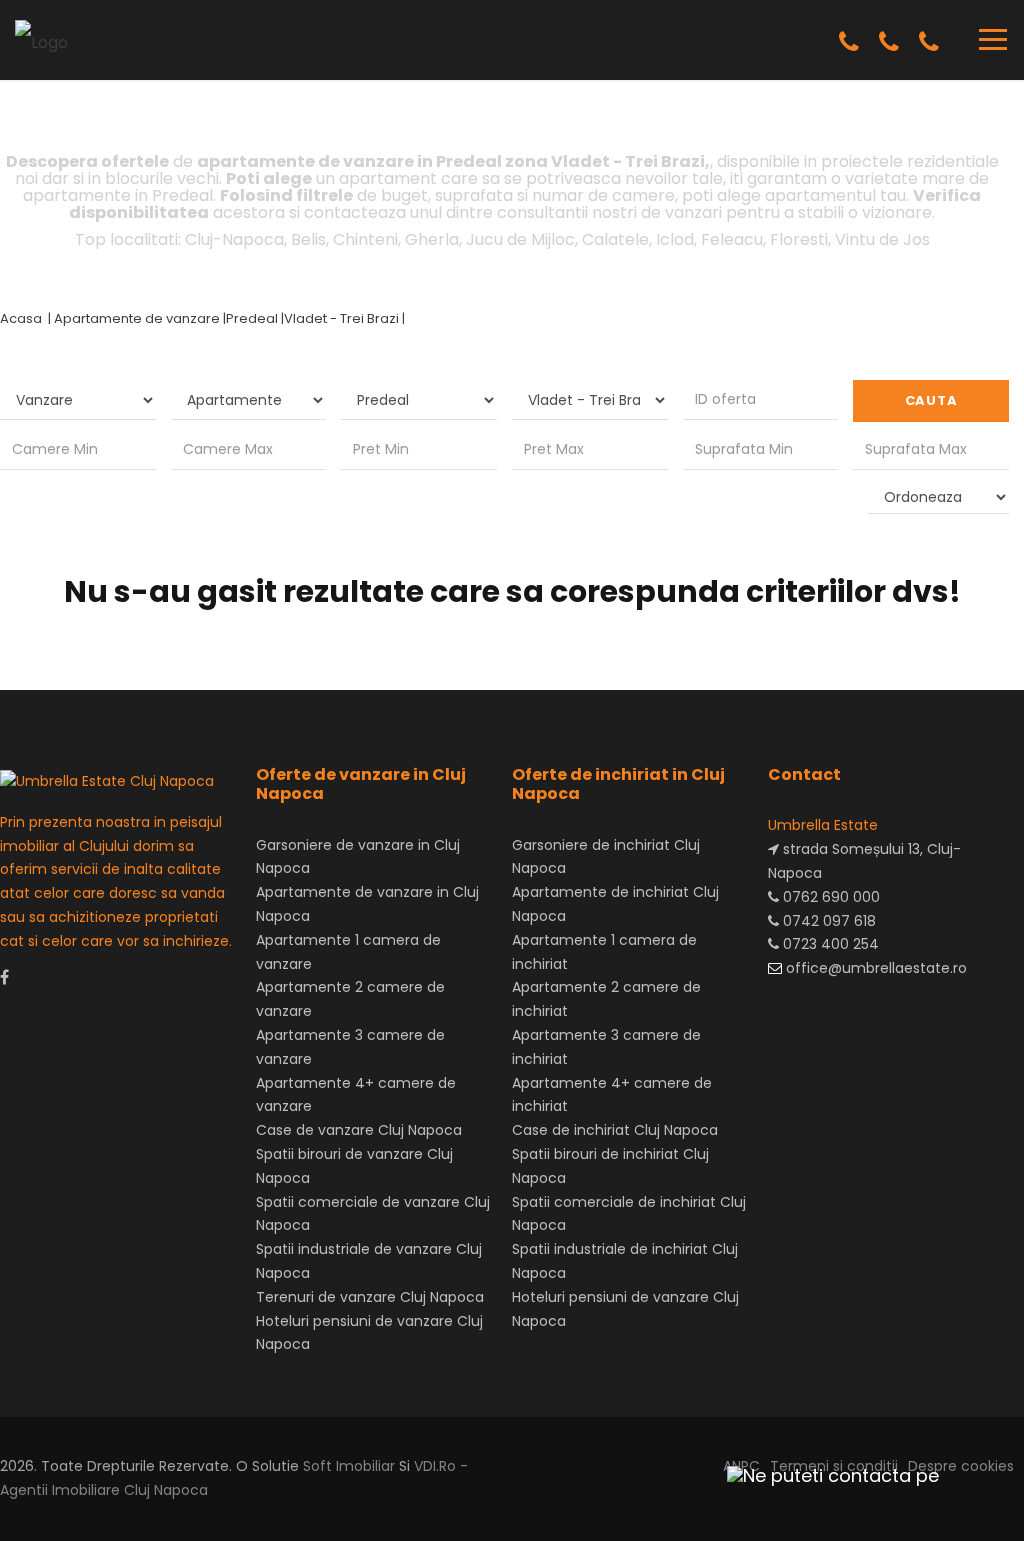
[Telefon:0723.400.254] (929, 42)
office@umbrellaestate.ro (874, 968)
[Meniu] (993, 39)
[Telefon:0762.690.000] (849, 42)
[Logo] (41, 38)
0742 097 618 (827, 921)
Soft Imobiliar (349, 1466)
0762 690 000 (829, 897)
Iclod (675, 239)
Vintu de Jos (882, 239)
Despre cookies (961, 1466)
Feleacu (732, 239)
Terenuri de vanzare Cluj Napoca (370, 1297)
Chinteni (365, 239)
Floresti (799, 239)
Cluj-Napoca (234, 239)
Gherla (432, 239)
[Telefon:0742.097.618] (889, 42)
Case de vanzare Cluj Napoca (359, 1130)
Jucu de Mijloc (520, 239)
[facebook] (4, 977)
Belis (308, 239)
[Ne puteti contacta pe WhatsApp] (824, 1475)
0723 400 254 (829, 944)
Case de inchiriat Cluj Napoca (615, 1130)
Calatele (615, 239)
